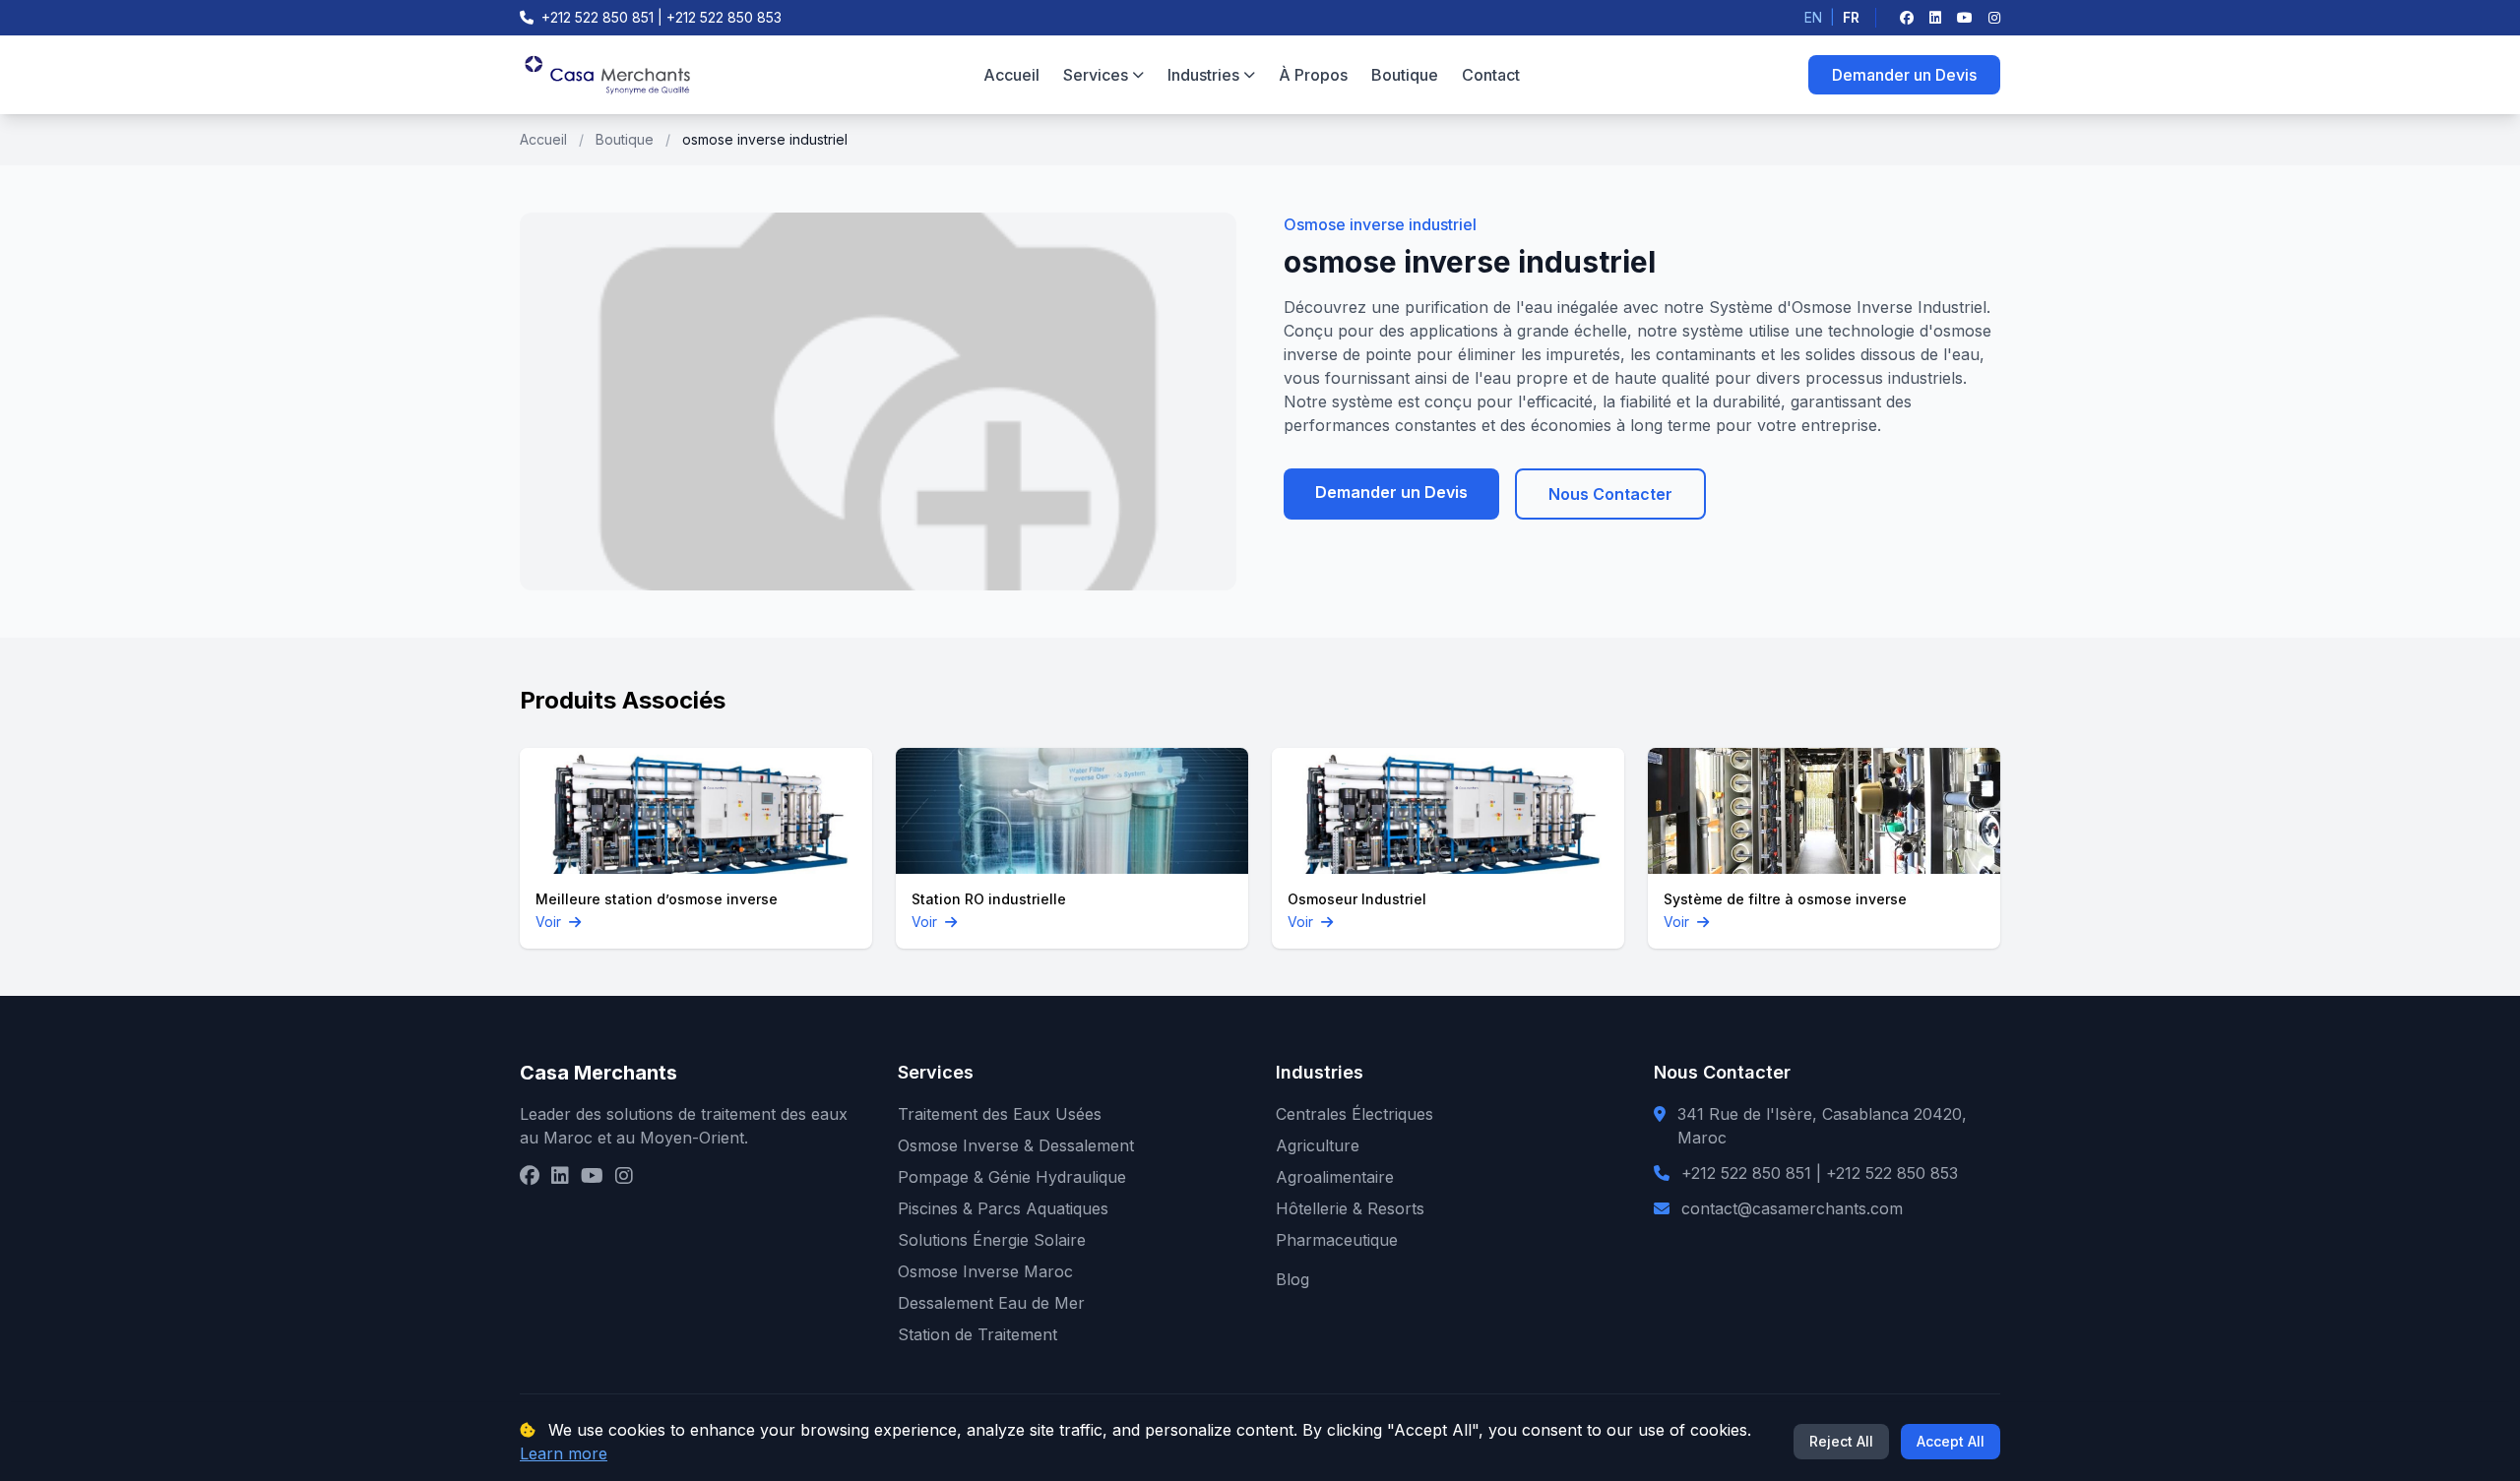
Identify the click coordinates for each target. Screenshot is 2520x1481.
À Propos (1313, 75)
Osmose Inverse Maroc (985, 1271)
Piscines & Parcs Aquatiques (1003, 1208)
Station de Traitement (977, 1334)
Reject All (1841, 1441)
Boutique (1405, 75)
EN (1813, 17)
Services (1096, 75)
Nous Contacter (1610, 494)
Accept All (1951, 1441)
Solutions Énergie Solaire (992, 1240)
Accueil (1011, 75)
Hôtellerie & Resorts (1350, 1208)
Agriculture (1318, 1145)
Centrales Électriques (1354, 1114)
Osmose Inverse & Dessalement (1016, 1145)
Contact (1491, 75)
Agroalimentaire (1335, 1177)
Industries (1203, 75)
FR (1851, 17)
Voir (550, 922)
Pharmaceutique (1337, 1240)
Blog (1292, 1279)
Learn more (564, 1453)
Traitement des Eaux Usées (1000, 1114)
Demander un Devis (1904, 75)
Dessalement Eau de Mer (991, 1303)
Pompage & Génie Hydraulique (1012, 1177)
